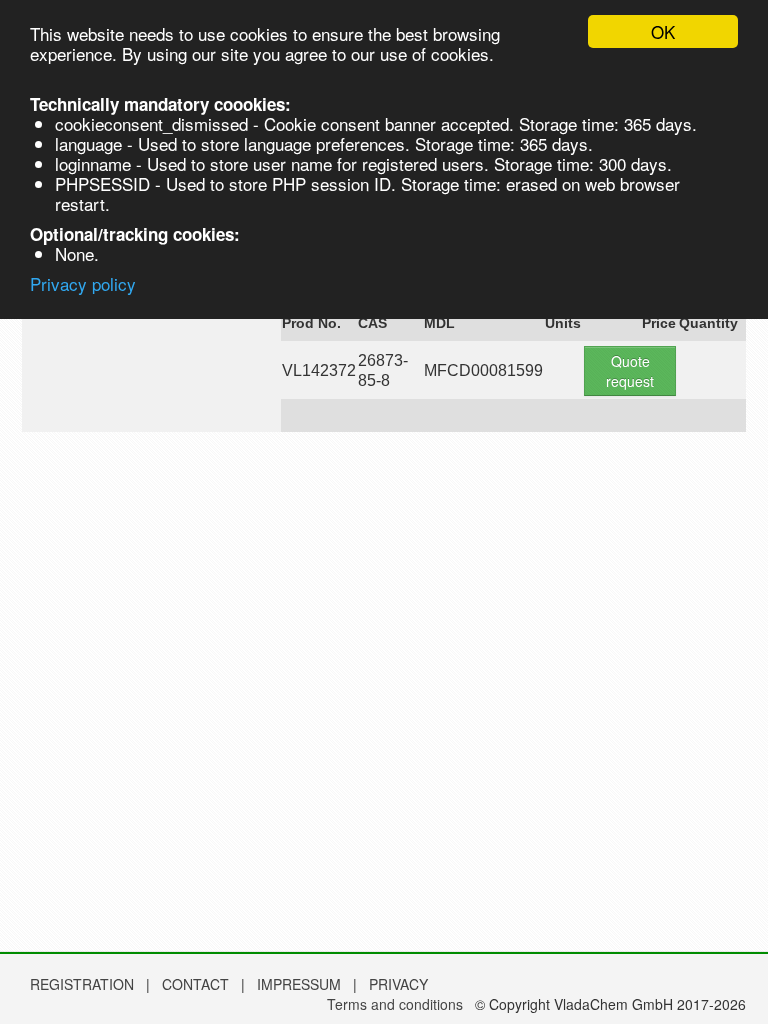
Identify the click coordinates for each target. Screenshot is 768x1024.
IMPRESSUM (301, 984)
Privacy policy (83, 283)
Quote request (630, 371)
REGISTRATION (82, 984)
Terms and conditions (395, 1004)
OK (663, 31)
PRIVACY (398, 984)
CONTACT (197, 984)
